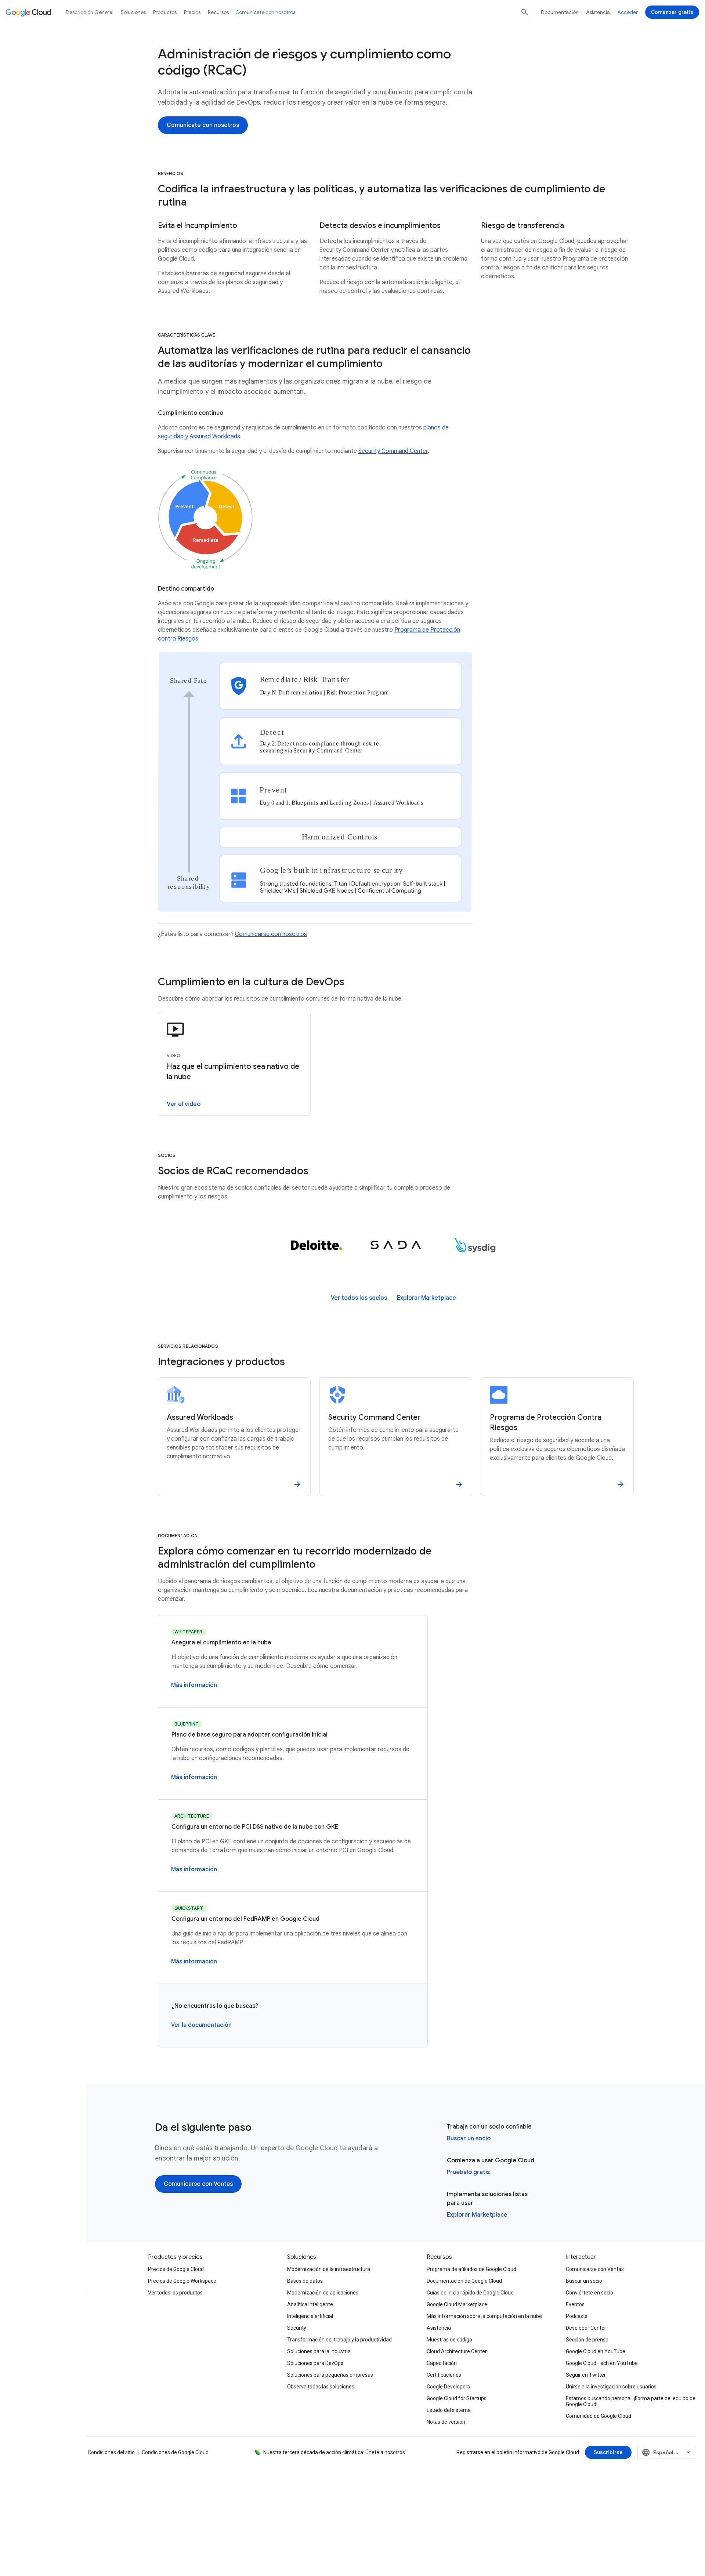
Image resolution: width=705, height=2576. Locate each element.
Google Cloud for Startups (457, 2398)
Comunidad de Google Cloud (599, 2416)
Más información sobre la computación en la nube (484, 2316)
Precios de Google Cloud (176, 2269)
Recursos (218, 12)
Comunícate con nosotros (265, 12)
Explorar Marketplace (477, 2215)
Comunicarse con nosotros (271, 934)
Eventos (575, 2304)
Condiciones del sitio (111, 2452)
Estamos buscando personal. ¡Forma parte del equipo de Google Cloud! (631, 2401)
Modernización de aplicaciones (323, 2293)
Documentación (560, 12)
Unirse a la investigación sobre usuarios (611, 2387)
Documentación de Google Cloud (464, 2281)
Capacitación (442, 2363)
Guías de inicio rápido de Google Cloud (470, 2293)
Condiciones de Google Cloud (175, 2452)
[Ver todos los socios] (359, 1298)
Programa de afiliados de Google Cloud (471, 2269)
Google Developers (448, 2387)
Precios (192, 12)
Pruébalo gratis (468, 2172)
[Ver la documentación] (201, 2025)
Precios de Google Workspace (182, 2281)
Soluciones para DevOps (315, 2363)
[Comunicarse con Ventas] (198, 2184)
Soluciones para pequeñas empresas (330, 2375)
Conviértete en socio (590, 2293)
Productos (165, 12)
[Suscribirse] (608, 2452)
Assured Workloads (215, 436)
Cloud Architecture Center (457, 2351)
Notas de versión (446, 2422)
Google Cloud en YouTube (596, 2351)
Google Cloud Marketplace (457, 2304)
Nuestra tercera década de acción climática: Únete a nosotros (334, 2452)
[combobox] (667, 2452)
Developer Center (586, 2328)
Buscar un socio (469, 2138)
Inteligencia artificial (310, 2316)
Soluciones (133, 12)
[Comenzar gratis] (672, 12)
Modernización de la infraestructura (329, 2269)
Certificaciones (444, 2375)
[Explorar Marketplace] (426, 1298)
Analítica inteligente (310, 2304)
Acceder (628, 12)
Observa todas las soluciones (321, 2387)
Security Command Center (393, 451)
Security (297, 2328)
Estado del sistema (449, 2410)
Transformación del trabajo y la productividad (339, 2340)
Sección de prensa (587, 2340)
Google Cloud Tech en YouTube (602, 2363)
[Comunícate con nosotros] (203, 125)
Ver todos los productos (175, 2293)
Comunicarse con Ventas (595, 2269)
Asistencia (598, 12)
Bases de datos (305, 2281)
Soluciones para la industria (319, 2351)
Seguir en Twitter (586, 2375)
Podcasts (577, 2316)
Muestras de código (449, 2340)
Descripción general (90, 12)
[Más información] (194, 1685)
